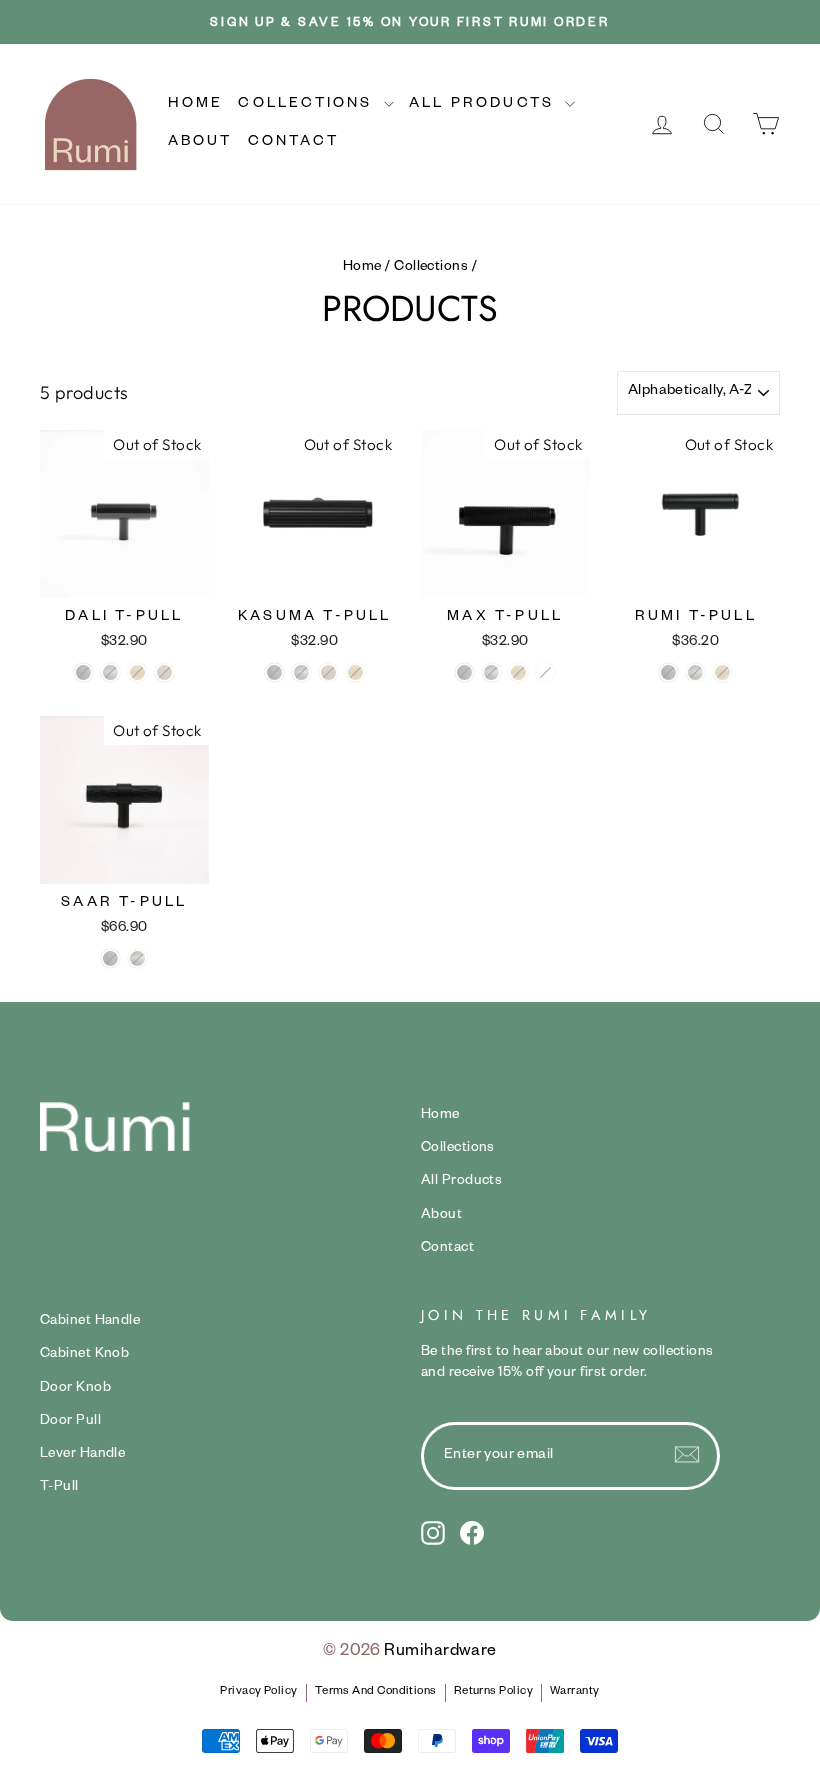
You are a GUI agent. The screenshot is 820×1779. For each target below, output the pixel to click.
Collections (308, 105)
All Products (485, 105)
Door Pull (70, 1422)
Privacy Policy (258, 1692)
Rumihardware (440, 1653)
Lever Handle (82, 1455)
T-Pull (59, 1488)
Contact (293, 143)
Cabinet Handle (90, 1322)
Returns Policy (493, 1692)
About (200, 143)
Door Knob (75, 1389)
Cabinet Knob (84, 1355)
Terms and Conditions (376, 1692)
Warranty (575, 1692)
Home (196, 105)
